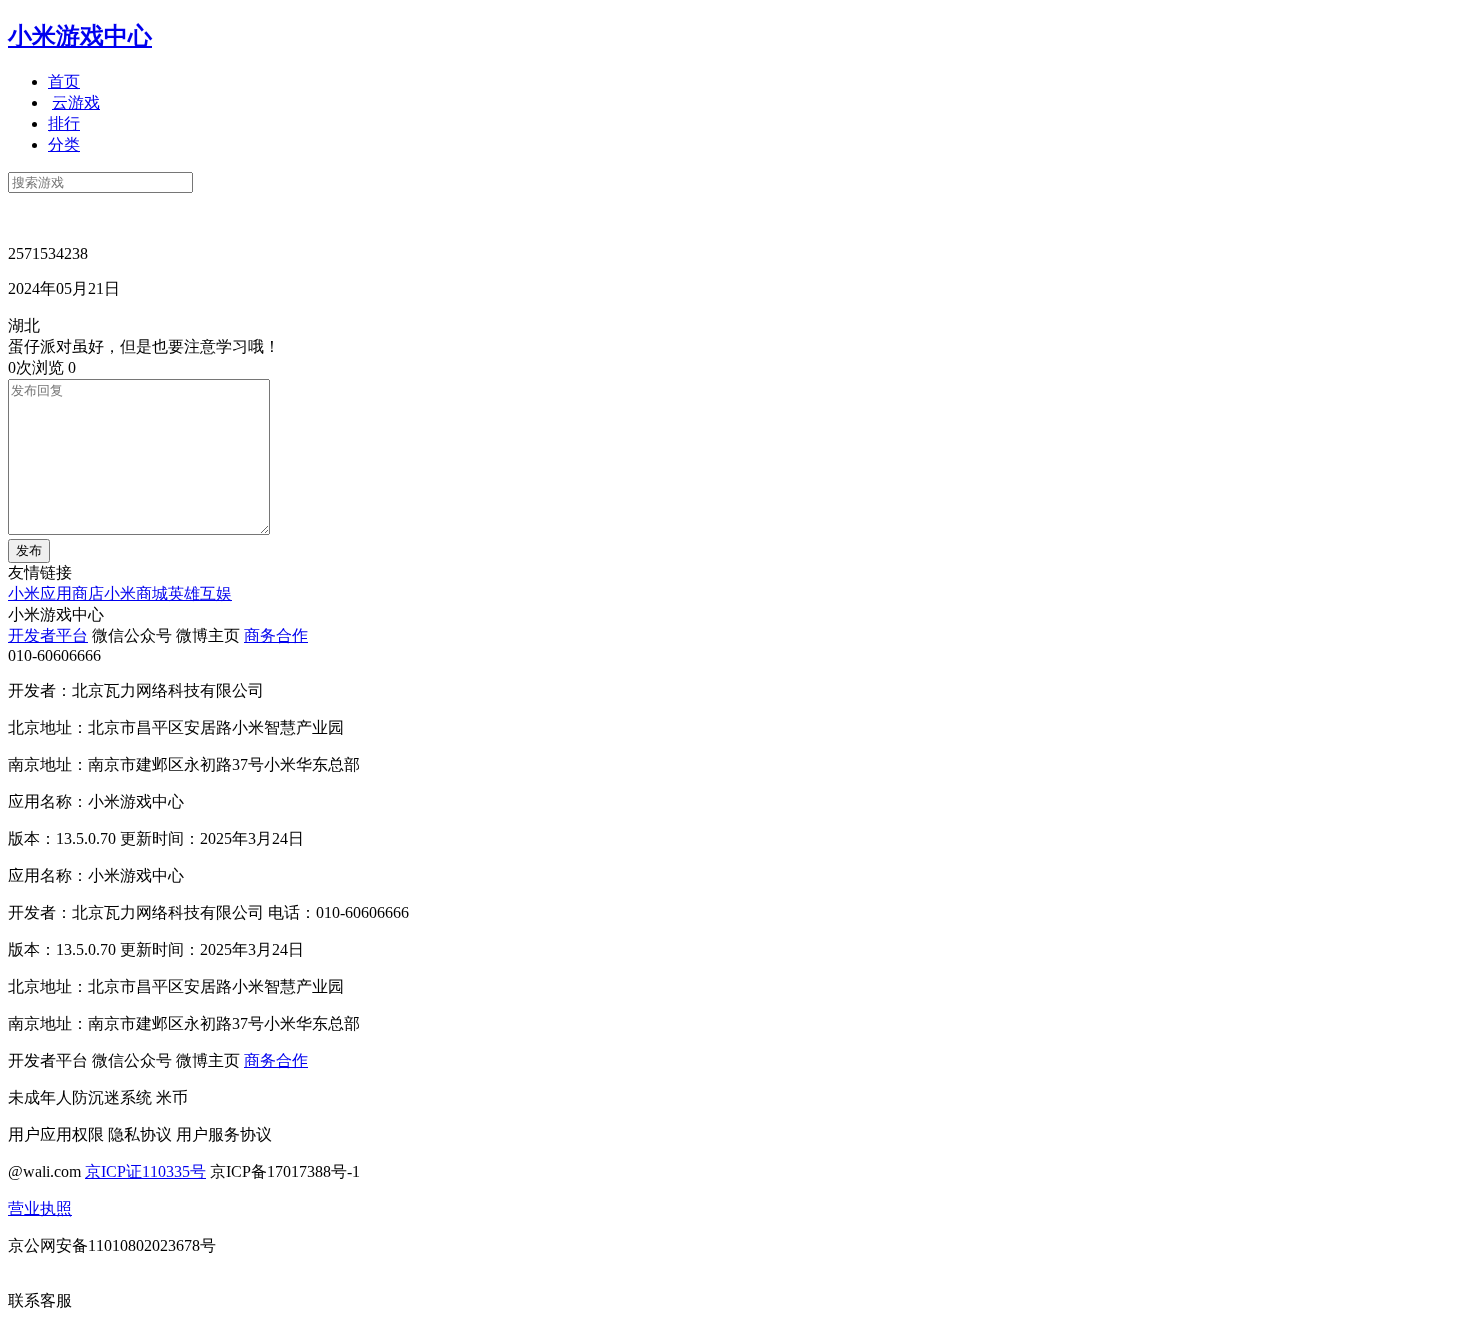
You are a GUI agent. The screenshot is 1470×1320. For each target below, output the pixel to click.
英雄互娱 (200, 593)
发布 (29, 550)
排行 (64, 123)
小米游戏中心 (80, 36)
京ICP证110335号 (145, 1171)
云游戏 (76, 102)
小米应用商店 (56, 593)
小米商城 (136, 593)
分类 (64, 144)
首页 (64, 81)
